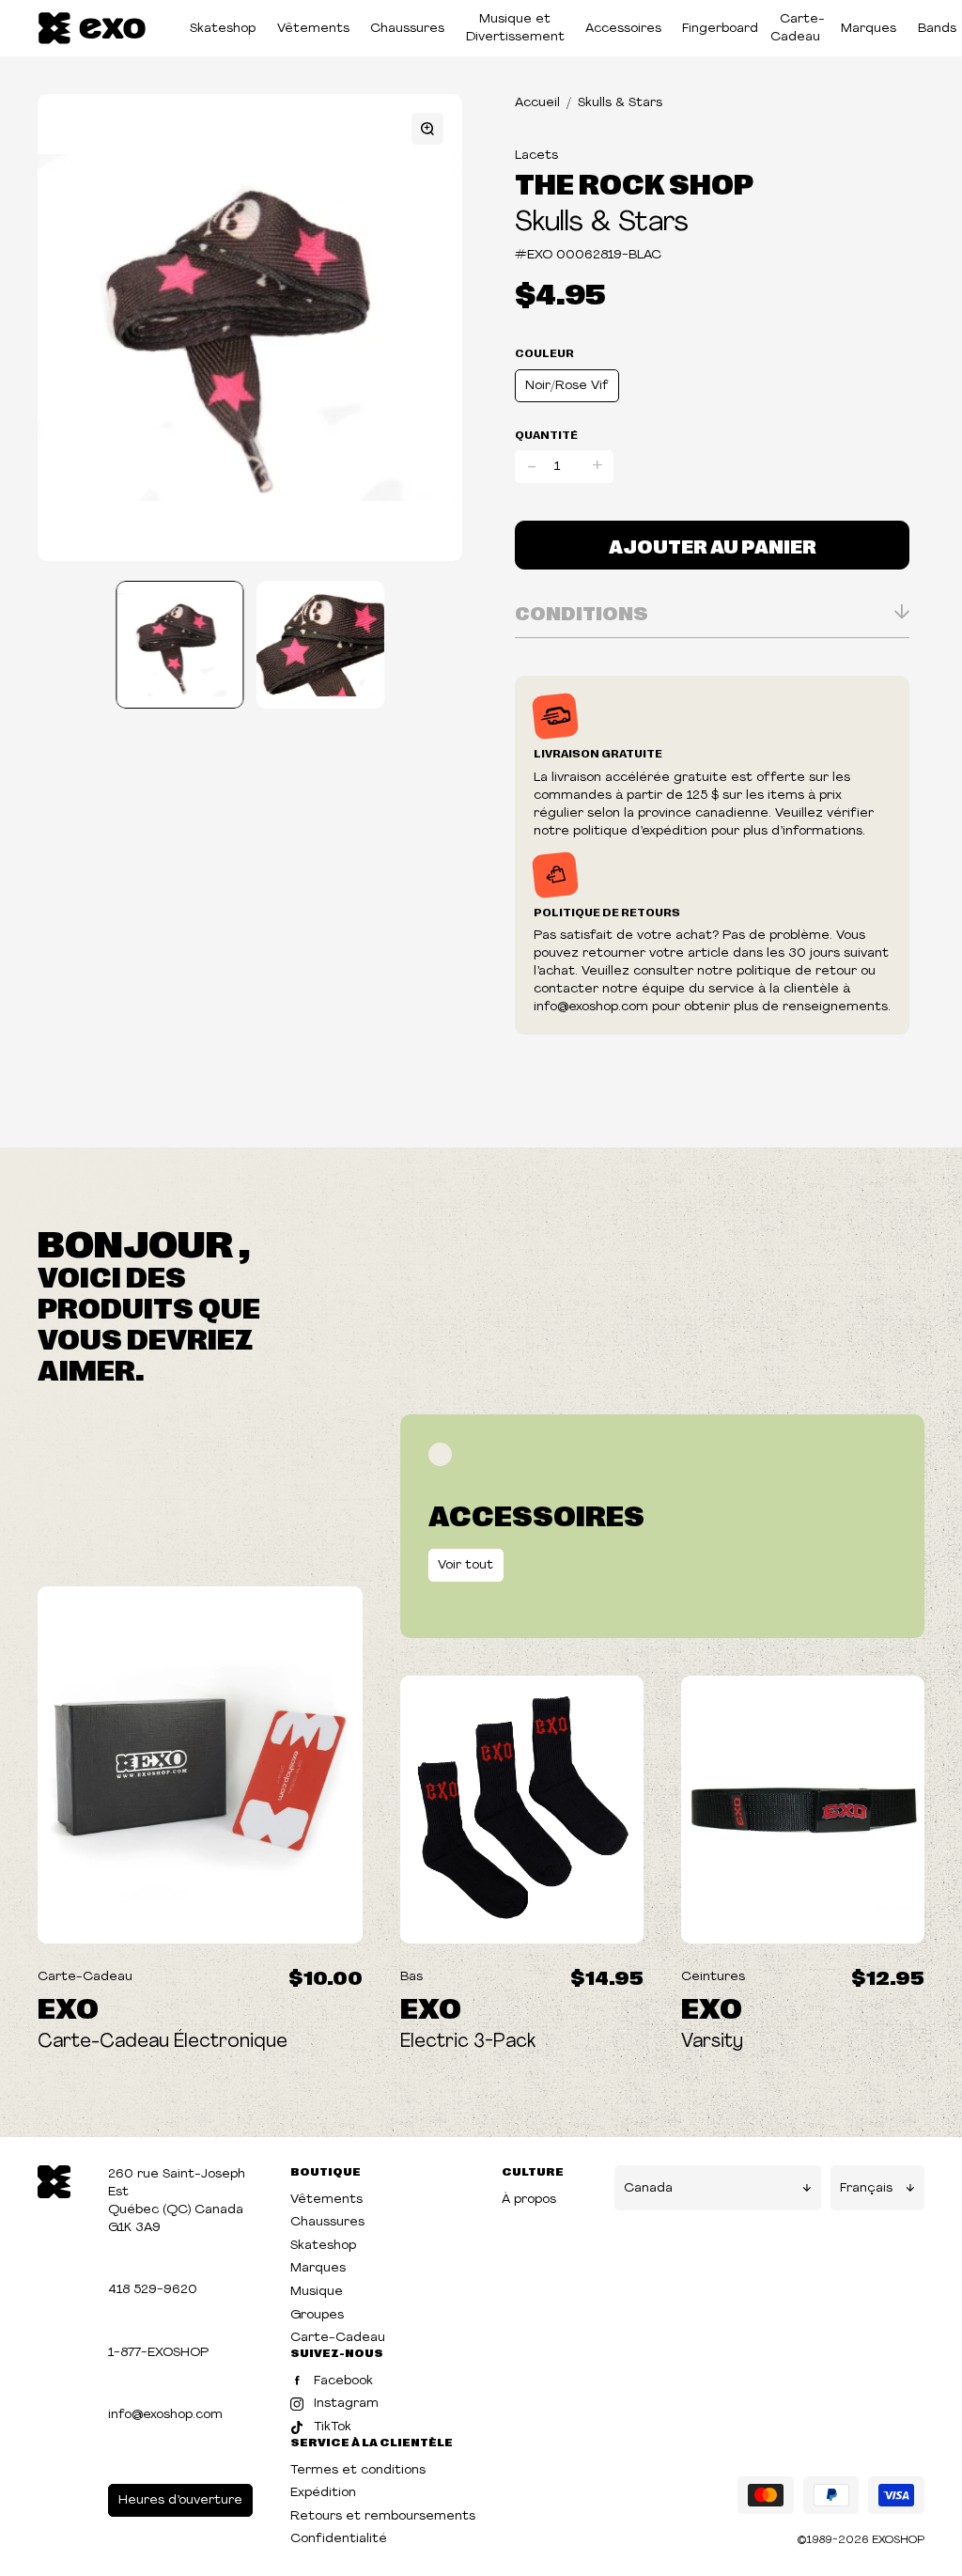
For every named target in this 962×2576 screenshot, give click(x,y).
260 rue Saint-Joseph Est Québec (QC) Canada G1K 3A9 (177, 2201)
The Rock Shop (634, 182)
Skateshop (223, 29)
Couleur (544, 352)
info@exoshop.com (165, 2415)
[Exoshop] (54, 2180)
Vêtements (313, 29)
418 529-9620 (153, 2290)
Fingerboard (720, 29)
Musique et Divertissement (515, 28)
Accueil (537, 103)
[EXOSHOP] (92, 29)
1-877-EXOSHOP (158, 2353)
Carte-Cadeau (798, 28)
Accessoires (623, 29)
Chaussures (407, 29)
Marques (869, 29)
